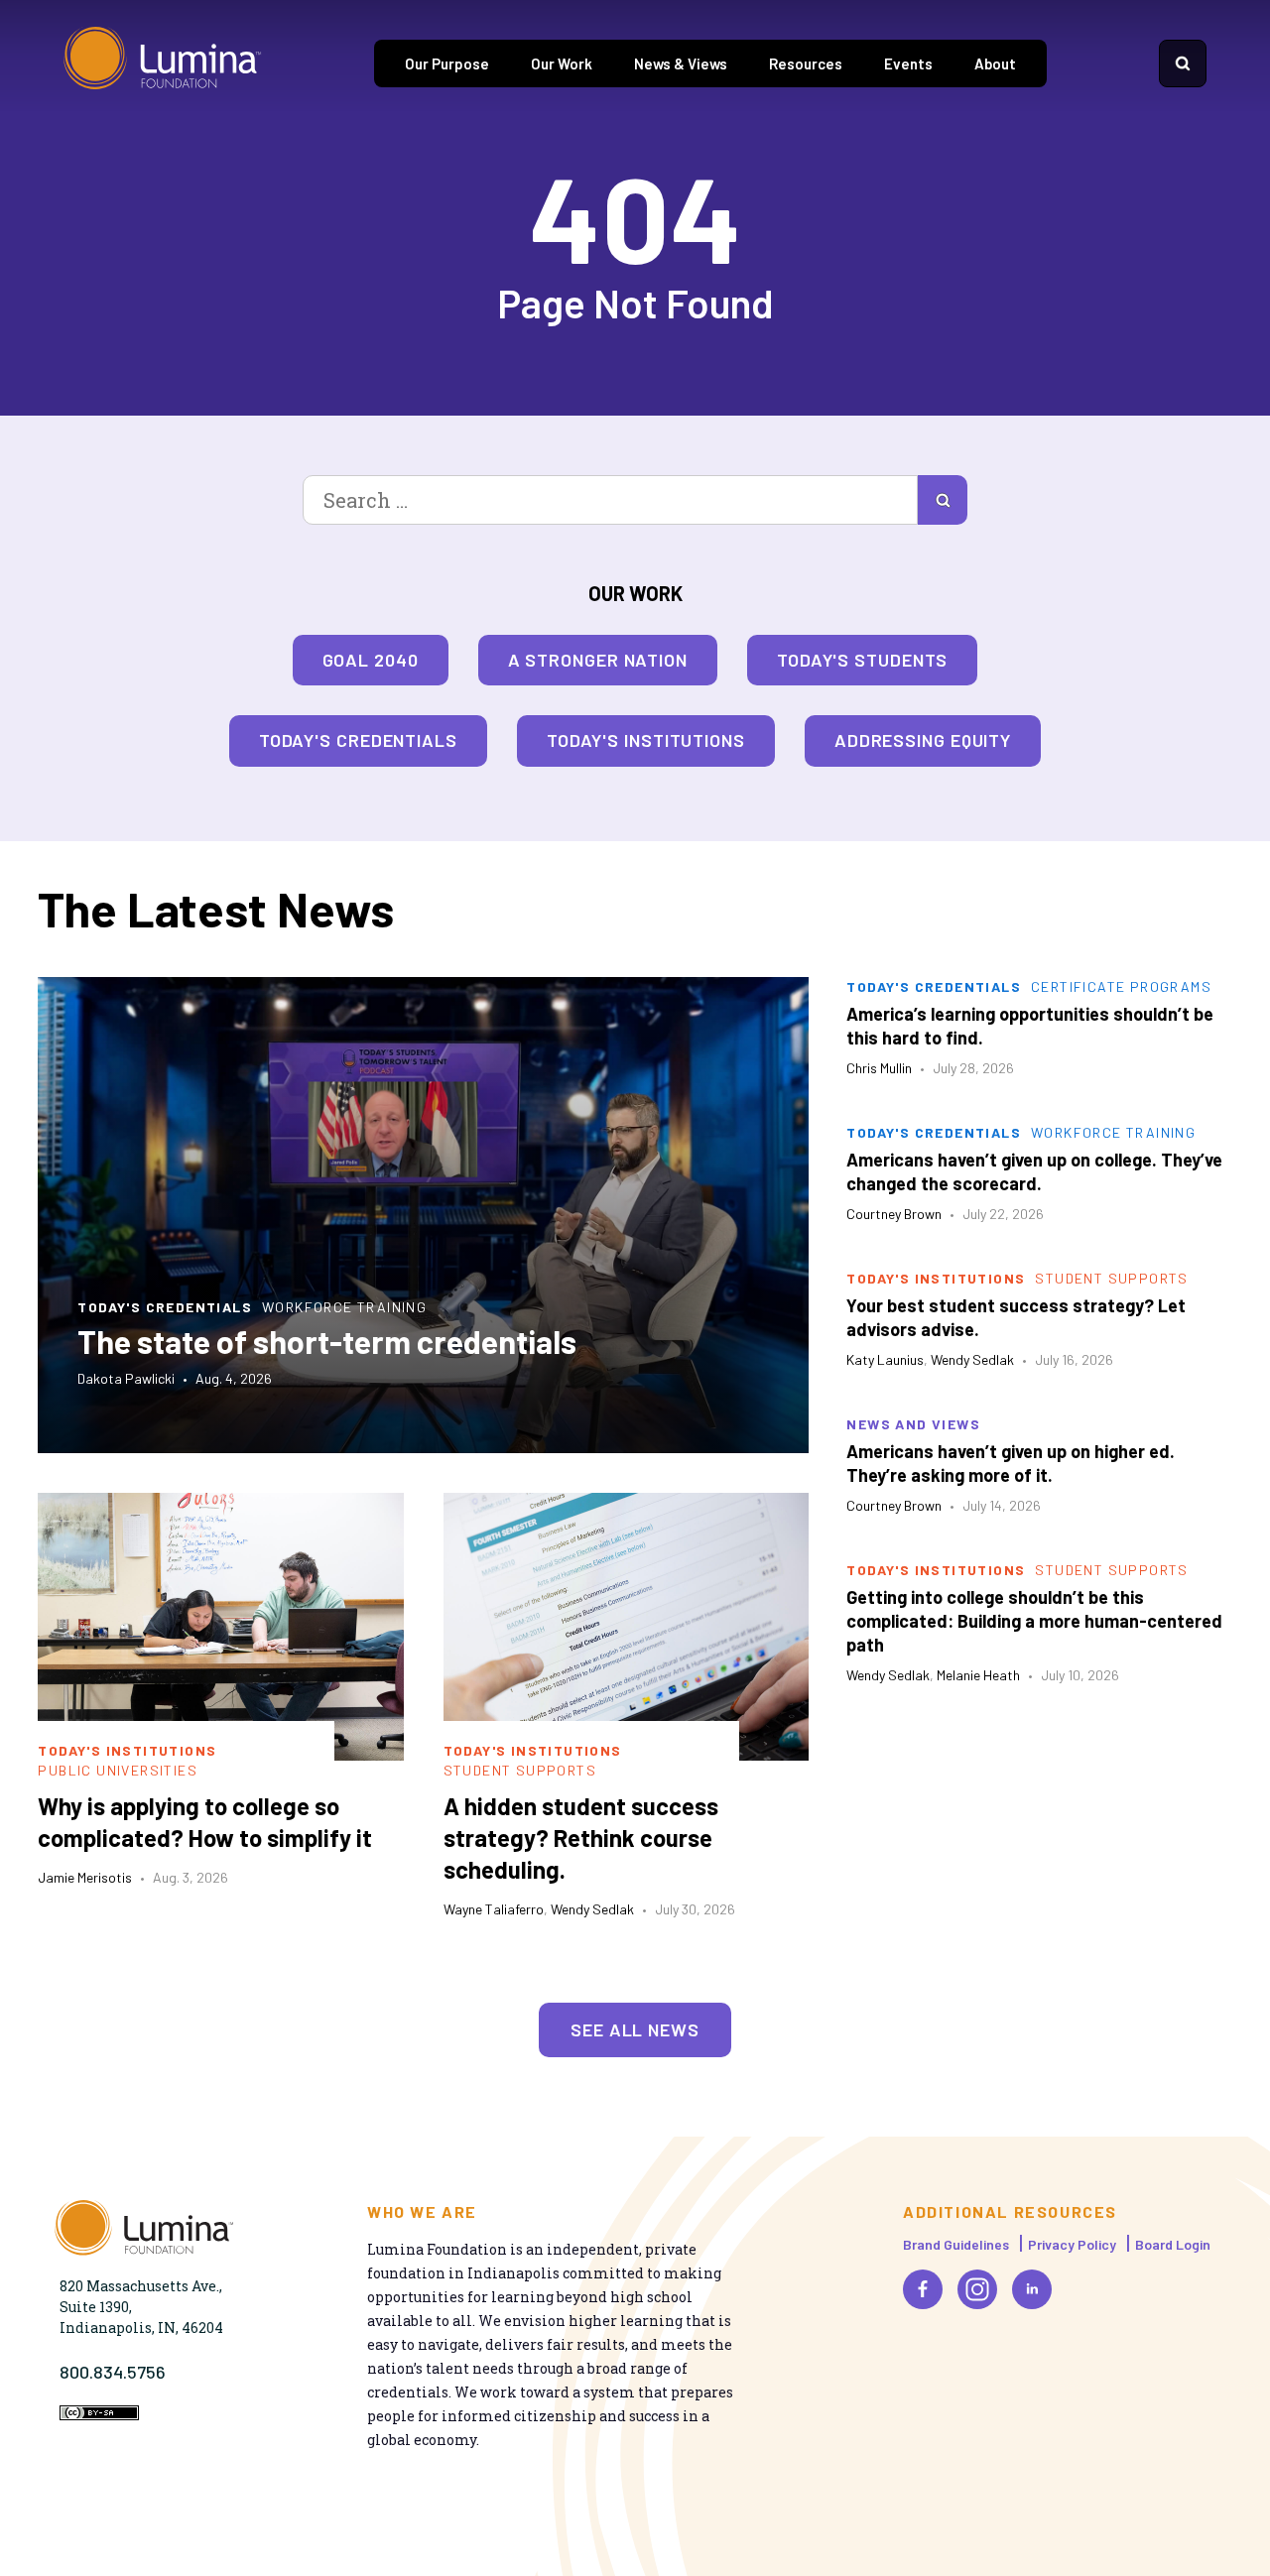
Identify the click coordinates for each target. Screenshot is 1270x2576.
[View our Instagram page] (977, 2289)
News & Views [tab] (681, 63)
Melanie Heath (978, 1675)
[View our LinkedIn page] (1032, 2289)
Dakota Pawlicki (126, 1378)
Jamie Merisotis (85, 1877)
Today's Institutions (646, 740)
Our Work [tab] (562, 63)
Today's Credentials (358, 740)
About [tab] (995, 63)
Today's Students (862, 660)
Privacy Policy (1072, 2244)
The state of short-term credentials (327, 1341)
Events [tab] (908, 63)
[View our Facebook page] (923, 2289)
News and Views (913, 1424)
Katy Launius (885, 1359)
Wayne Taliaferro (494, 1909)
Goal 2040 (371, 660)
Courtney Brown (894, 1214)
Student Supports (520, 1770)
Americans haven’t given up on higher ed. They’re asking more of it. (1011, 1463)
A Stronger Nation (598, 660)
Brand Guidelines (956, 2244)
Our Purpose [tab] (447, 63)
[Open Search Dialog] (1183, 63)
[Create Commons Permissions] (99, 2415)
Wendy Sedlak (592, 1909)
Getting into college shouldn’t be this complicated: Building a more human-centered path (1034, 1621)
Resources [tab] (806, 63)
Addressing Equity (923, 740)
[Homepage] (163, 63)
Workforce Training (344, 1307)
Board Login (1173, 2244)
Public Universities (118, 1770)
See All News (635, 2029)
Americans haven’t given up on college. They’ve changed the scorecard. (1034, 1171)
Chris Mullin (879, 1068)
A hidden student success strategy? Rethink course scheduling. (581, 1838)
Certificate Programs (1121, 986)
